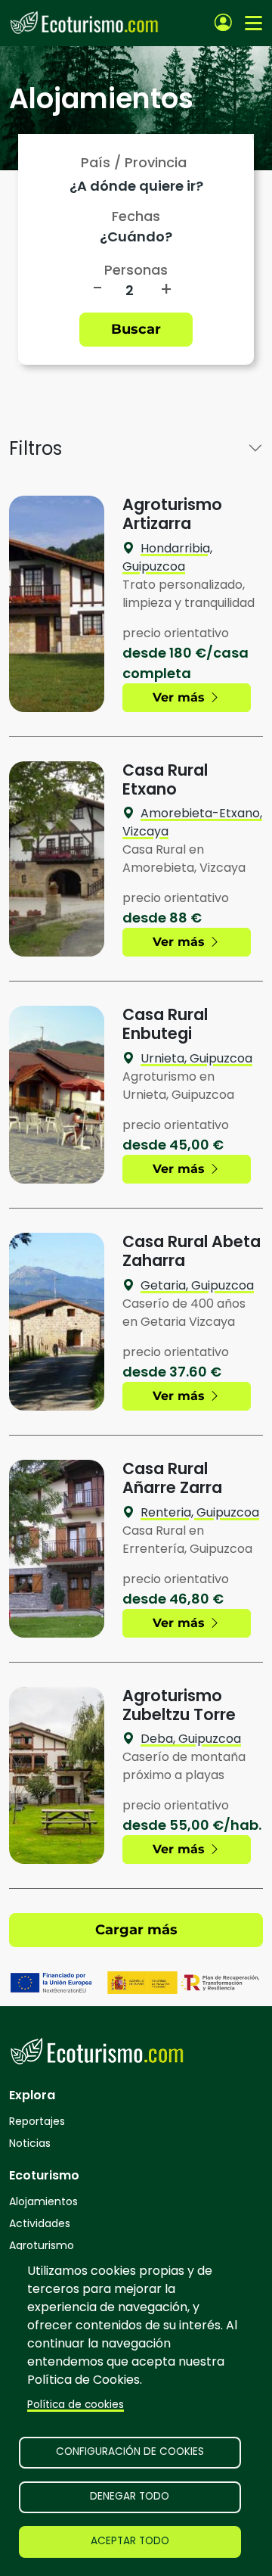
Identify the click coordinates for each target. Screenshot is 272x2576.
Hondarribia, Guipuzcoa (167, 557)
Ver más (181, 697)
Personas (136, 270)
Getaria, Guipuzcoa (197, 1285)
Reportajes (37, 2121)
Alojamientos (43, 2201)
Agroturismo (42, 2245)
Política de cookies (76, 2405)
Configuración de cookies (130, 2452)
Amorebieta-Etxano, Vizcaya (192, 822)
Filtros (36, 448)
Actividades (40, 2223)
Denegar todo (130, 2496)
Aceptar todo (130, 2541)
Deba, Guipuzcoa (191, 1739)
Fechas (136, 216)
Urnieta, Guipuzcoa (196, 1058)
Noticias (30, 2143)
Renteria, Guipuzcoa (200, 1512)
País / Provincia (134, 162)
